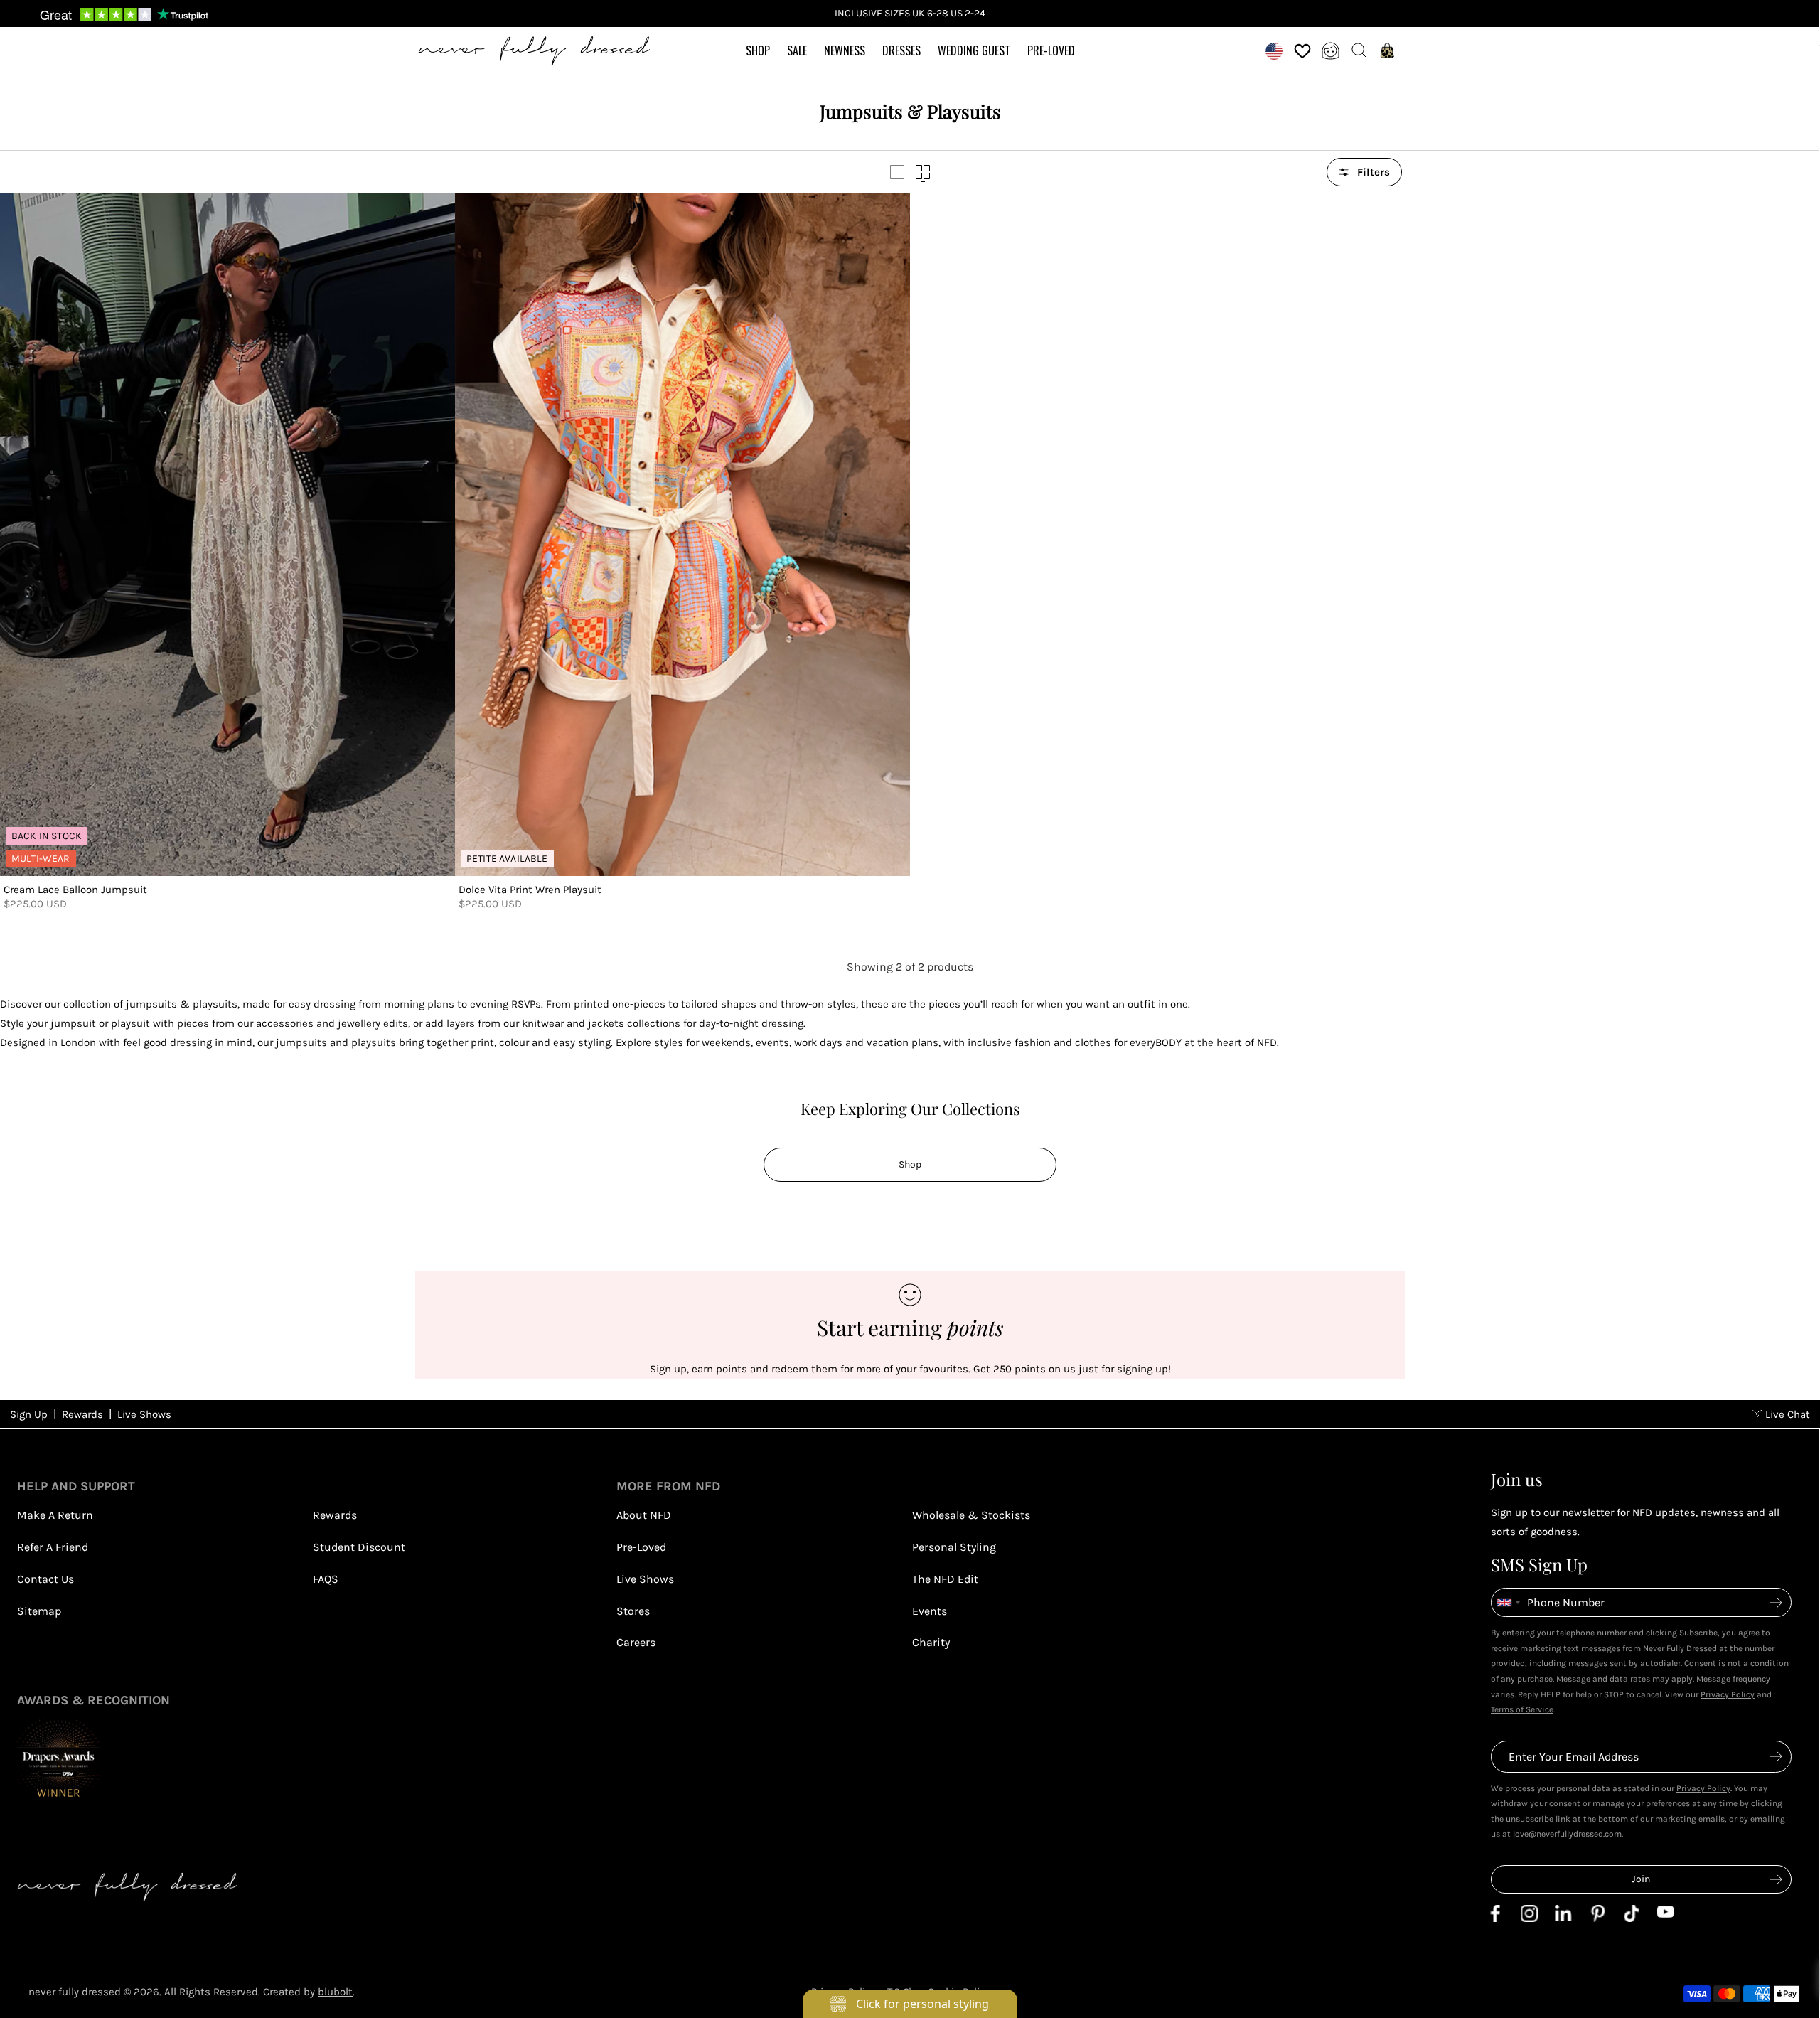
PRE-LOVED (1051, 50)
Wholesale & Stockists (971, 1515)
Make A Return (55, 1515)
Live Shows (144, 1414)
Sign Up (29, 1414)
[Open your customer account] (1331, 50)
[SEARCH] (1359, 50)
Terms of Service (1522, 1709)
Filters (1374, 172)
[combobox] (1508, 1602)
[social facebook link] (1495, 1918)
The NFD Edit (945, 1579)
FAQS (326, 1579)
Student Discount (359, 1547)
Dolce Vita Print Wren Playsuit (530, 890)
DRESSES (901, 50)
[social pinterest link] (1597, 1918)
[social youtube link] (1666, 1914)
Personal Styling (954, 1547)
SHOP (758, 50)
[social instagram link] (1529, 1918)
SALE (797, 50)
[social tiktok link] (1632, 1918)
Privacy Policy (1728, 1694)
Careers (636, 1642)
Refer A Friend (53, 1547)
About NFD (644, 1515)
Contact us (45, 1579)
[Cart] (1388, 50)
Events (930, 1611)
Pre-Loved (641, 1547)
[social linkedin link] (1563, 1918)
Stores (633, 1611)
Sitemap (39, 1611)
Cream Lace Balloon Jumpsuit (75, 890)
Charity (931, 1642)
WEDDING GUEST (974, 50)
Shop (910, 1164)
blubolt (335, 1992)
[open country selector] (1274, 50)
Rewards (82, 1414)
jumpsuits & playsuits (182, 1004)
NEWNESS (845, 50)
